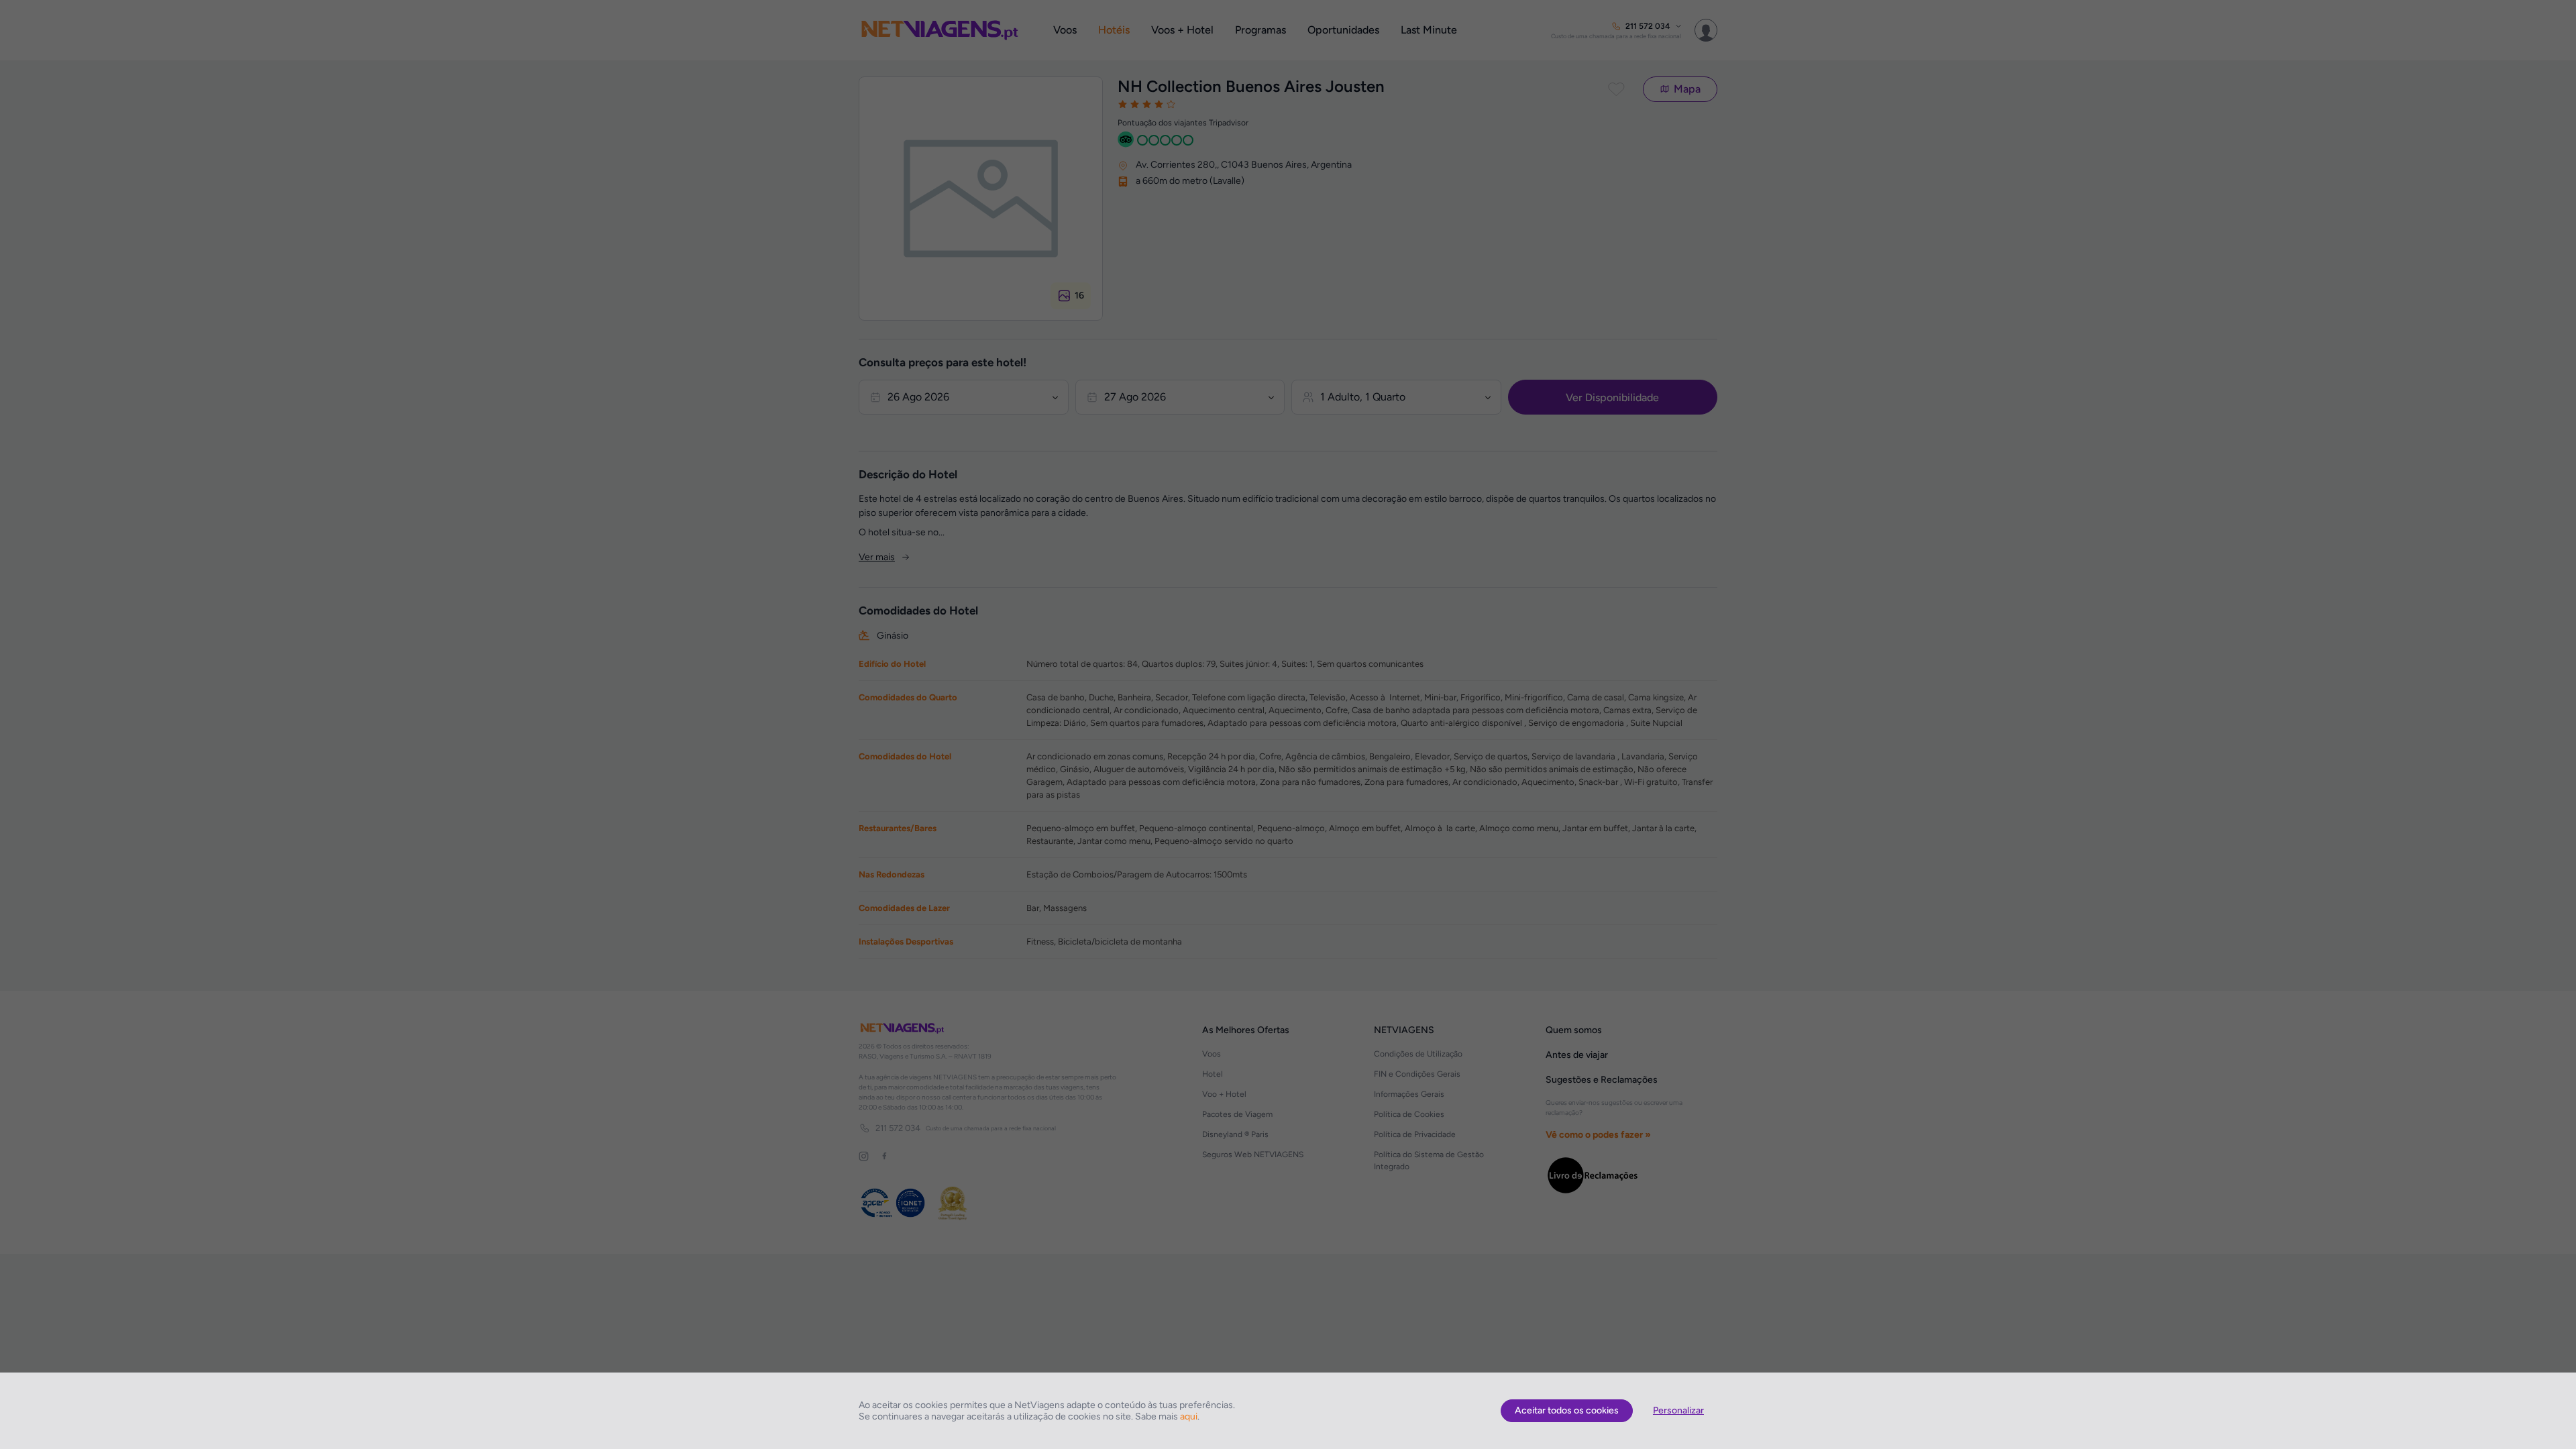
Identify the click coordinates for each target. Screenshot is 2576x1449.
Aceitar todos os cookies (1567, 1410)
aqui (1189, 1416)
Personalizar (1678, 1410)
